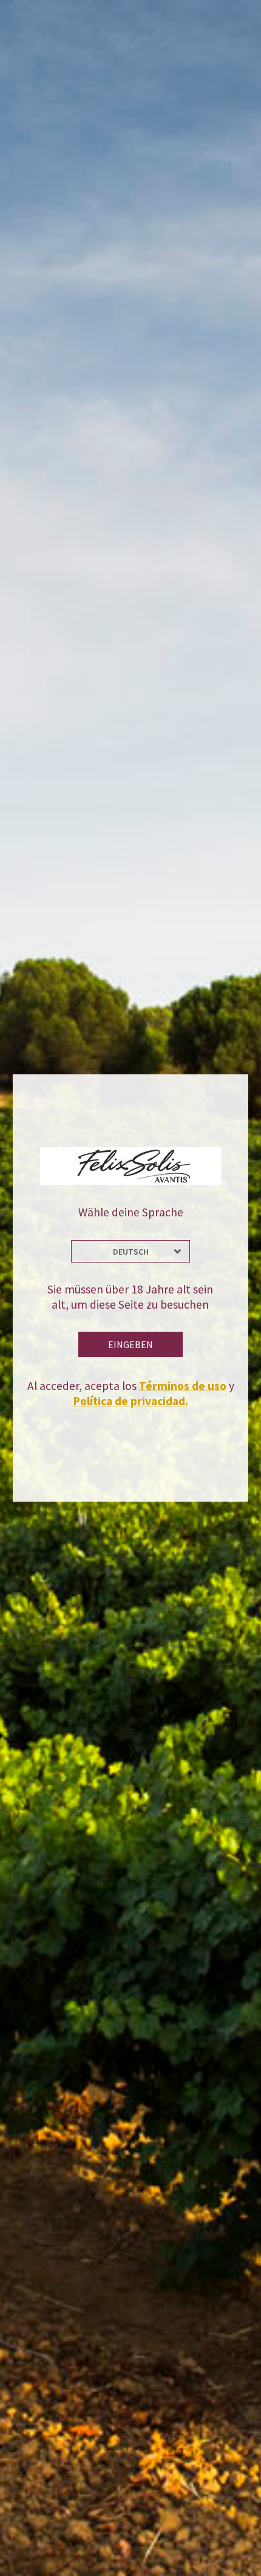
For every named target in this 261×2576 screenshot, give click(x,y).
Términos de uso (183, 1386)
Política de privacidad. (131, 1401)
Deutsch (131, 1252)
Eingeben (130, 1344)
